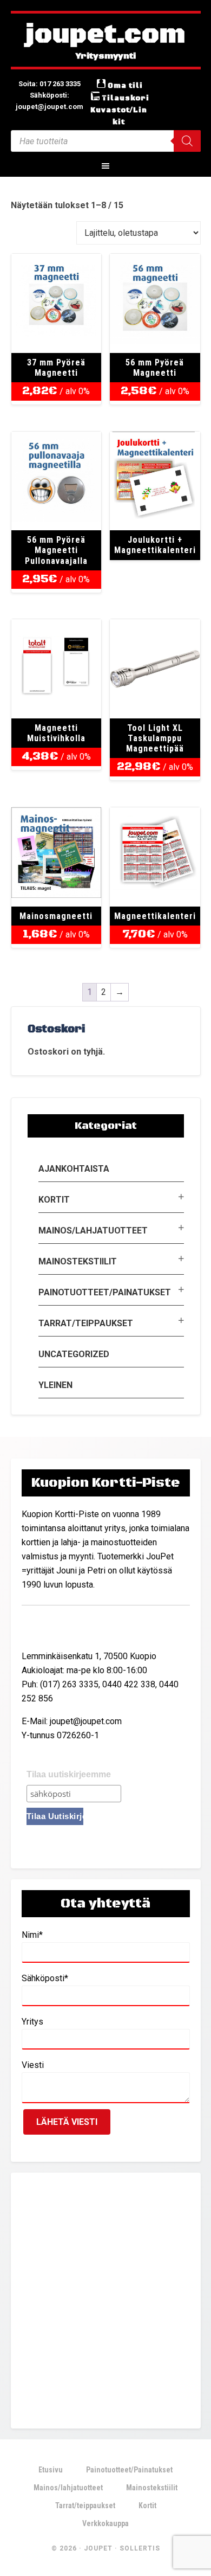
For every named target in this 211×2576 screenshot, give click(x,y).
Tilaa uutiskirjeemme (69, 1774)
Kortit (54, 1200)
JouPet (98, 2548)
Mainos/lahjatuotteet (93, 1231)
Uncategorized (74, 1354)
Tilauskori (126, 98)
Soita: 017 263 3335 (50, 84)
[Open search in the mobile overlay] (106, 141)
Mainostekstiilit (78, 1261)
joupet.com (105, 35)
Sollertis (140, 2548)
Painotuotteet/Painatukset (105, 1292)
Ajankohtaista (74, 1169)
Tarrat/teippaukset (86, 1323)
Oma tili (125, 86)
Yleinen (55, 1385)
